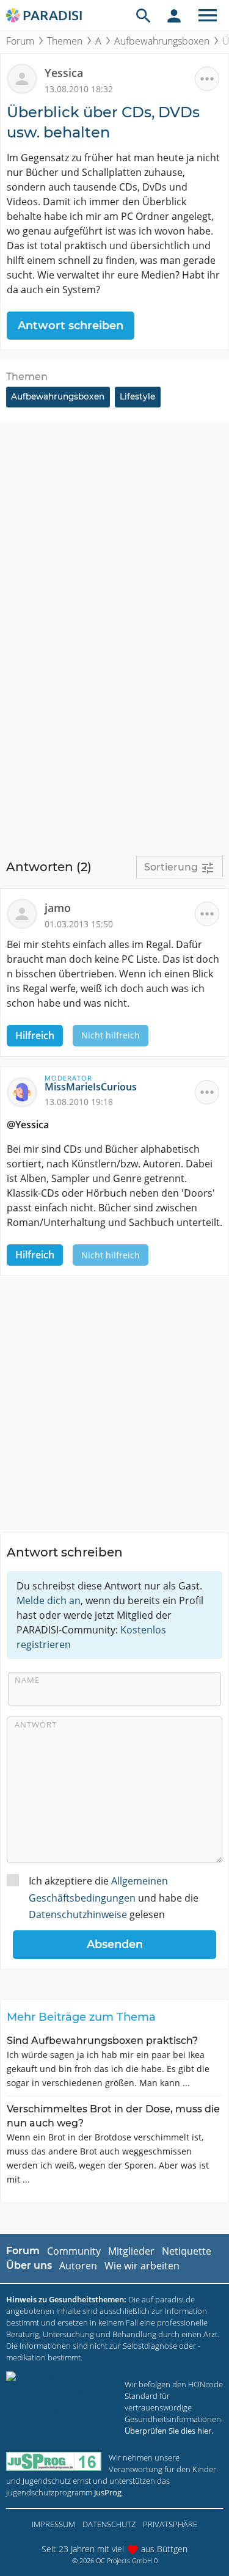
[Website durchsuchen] (144, 15)
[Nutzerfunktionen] (174, 15)
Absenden (115, 1944)
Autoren (78, 2266)
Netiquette (187, 2251)
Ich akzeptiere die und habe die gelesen (114, 1897)
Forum (20, 41)
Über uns (29, 2265)
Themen (65, 41)
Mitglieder (131, 2251)
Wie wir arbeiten (142, 2266)
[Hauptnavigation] (208, 15)
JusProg (108, 2492)
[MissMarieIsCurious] (26, 1091)
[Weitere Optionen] (207, 79)
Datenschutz (109, 2524)
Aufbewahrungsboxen (162, 41)
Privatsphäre (170, 2524)
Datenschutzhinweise (78, 1914)
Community (74, 2251)
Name (27, 1680)
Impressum (53, 2524)
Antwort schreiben (71, 326)
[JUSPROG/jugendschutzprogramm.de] (54, 2461)
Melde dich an (49, 1600)
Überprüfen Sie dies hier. (169, 2431)
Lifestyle (137, 396)
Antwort (36, 1724)
